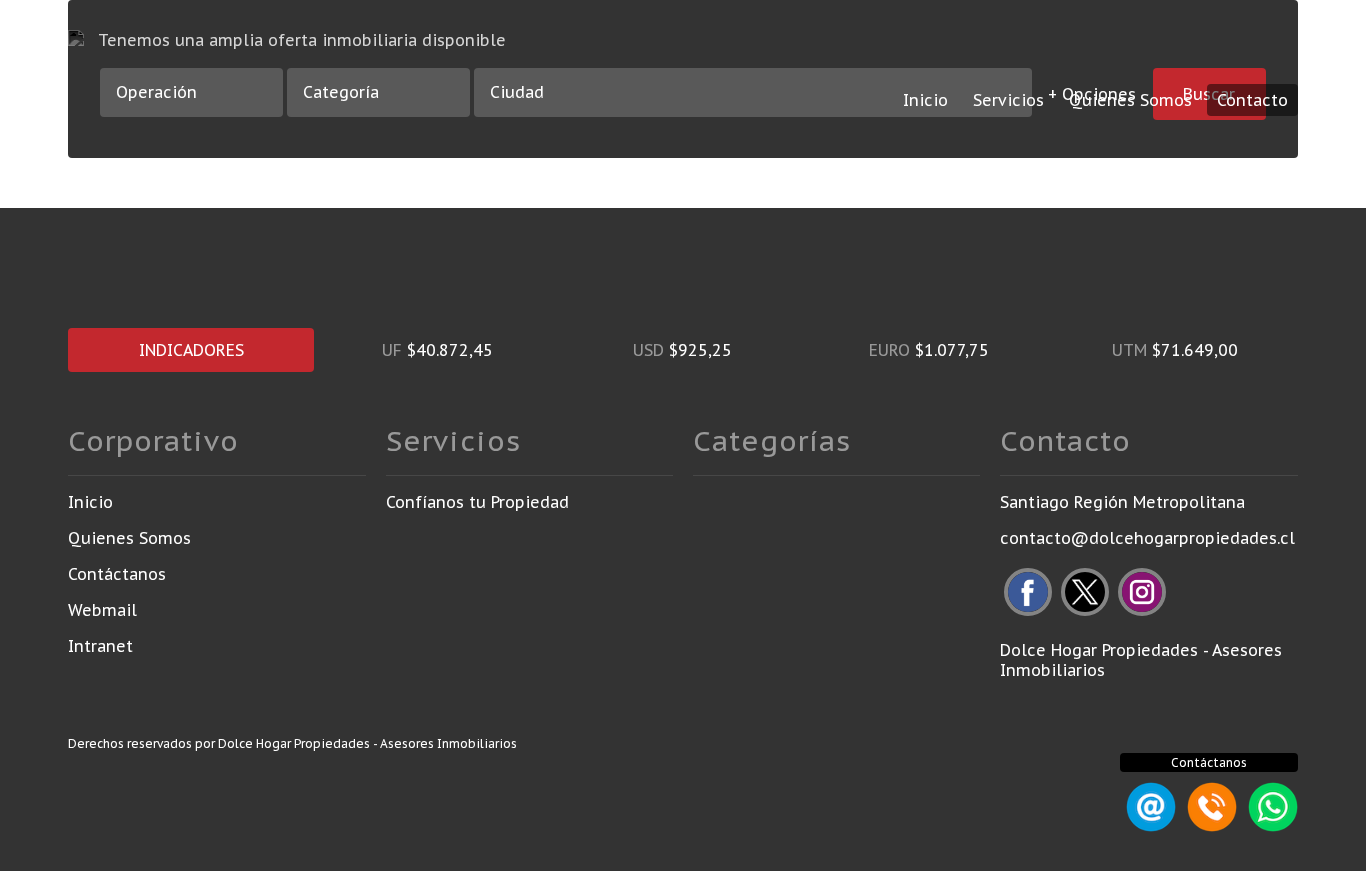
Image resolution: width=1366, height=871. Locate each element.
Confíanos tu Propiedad (477, 502)
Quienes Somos (1130, 100)
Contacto (1252, 100)
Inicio (925, 100)
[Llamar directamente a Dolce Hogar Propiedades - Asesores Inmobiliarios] (1209, 826)
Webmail (102, 610)
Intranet (100, 646)
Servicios (1008, 100)
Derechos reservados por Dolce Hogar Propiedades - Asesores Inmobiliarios (292, 743)
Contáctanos (117, 574)
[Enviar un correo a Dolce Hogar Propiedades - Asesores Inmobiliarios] (1148, 826)
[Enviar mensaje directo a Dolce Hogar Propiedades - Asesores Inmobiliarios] (1270, 826)
